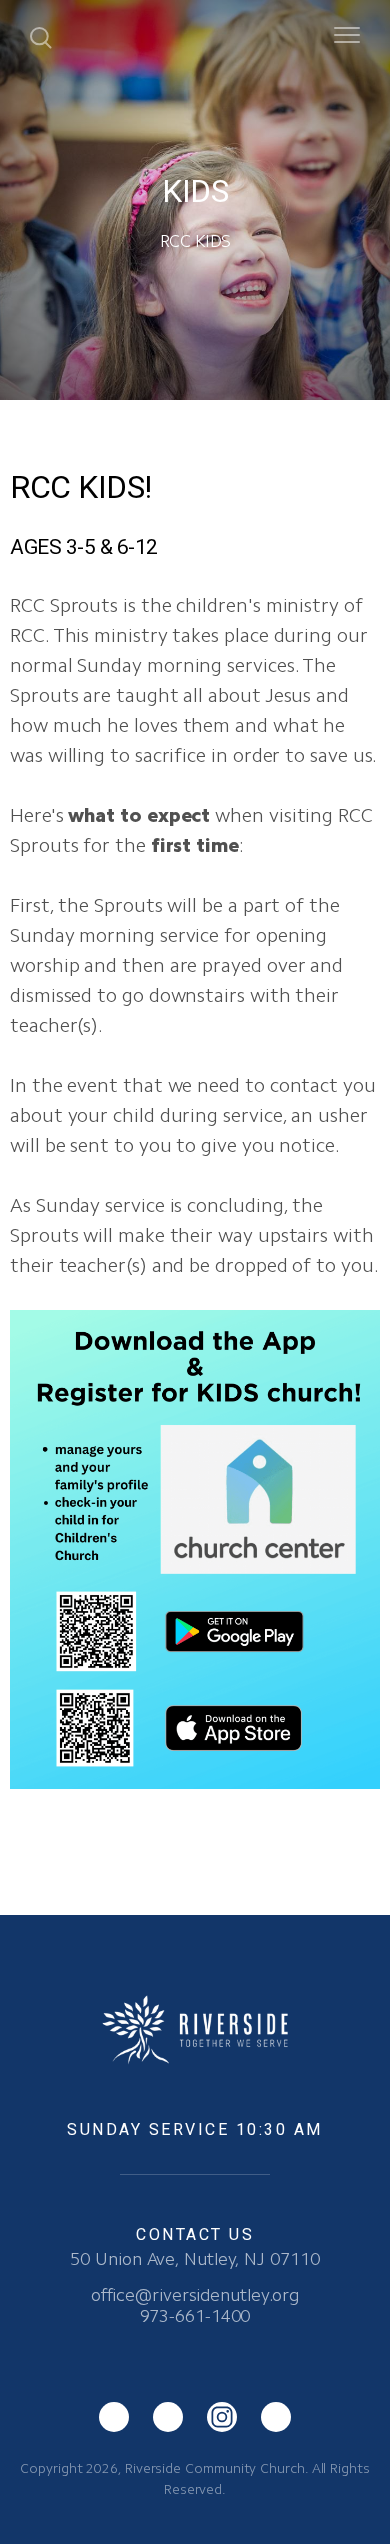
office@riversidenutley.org (195, 2295)
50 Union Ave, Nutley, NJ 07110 (194, 2259)
